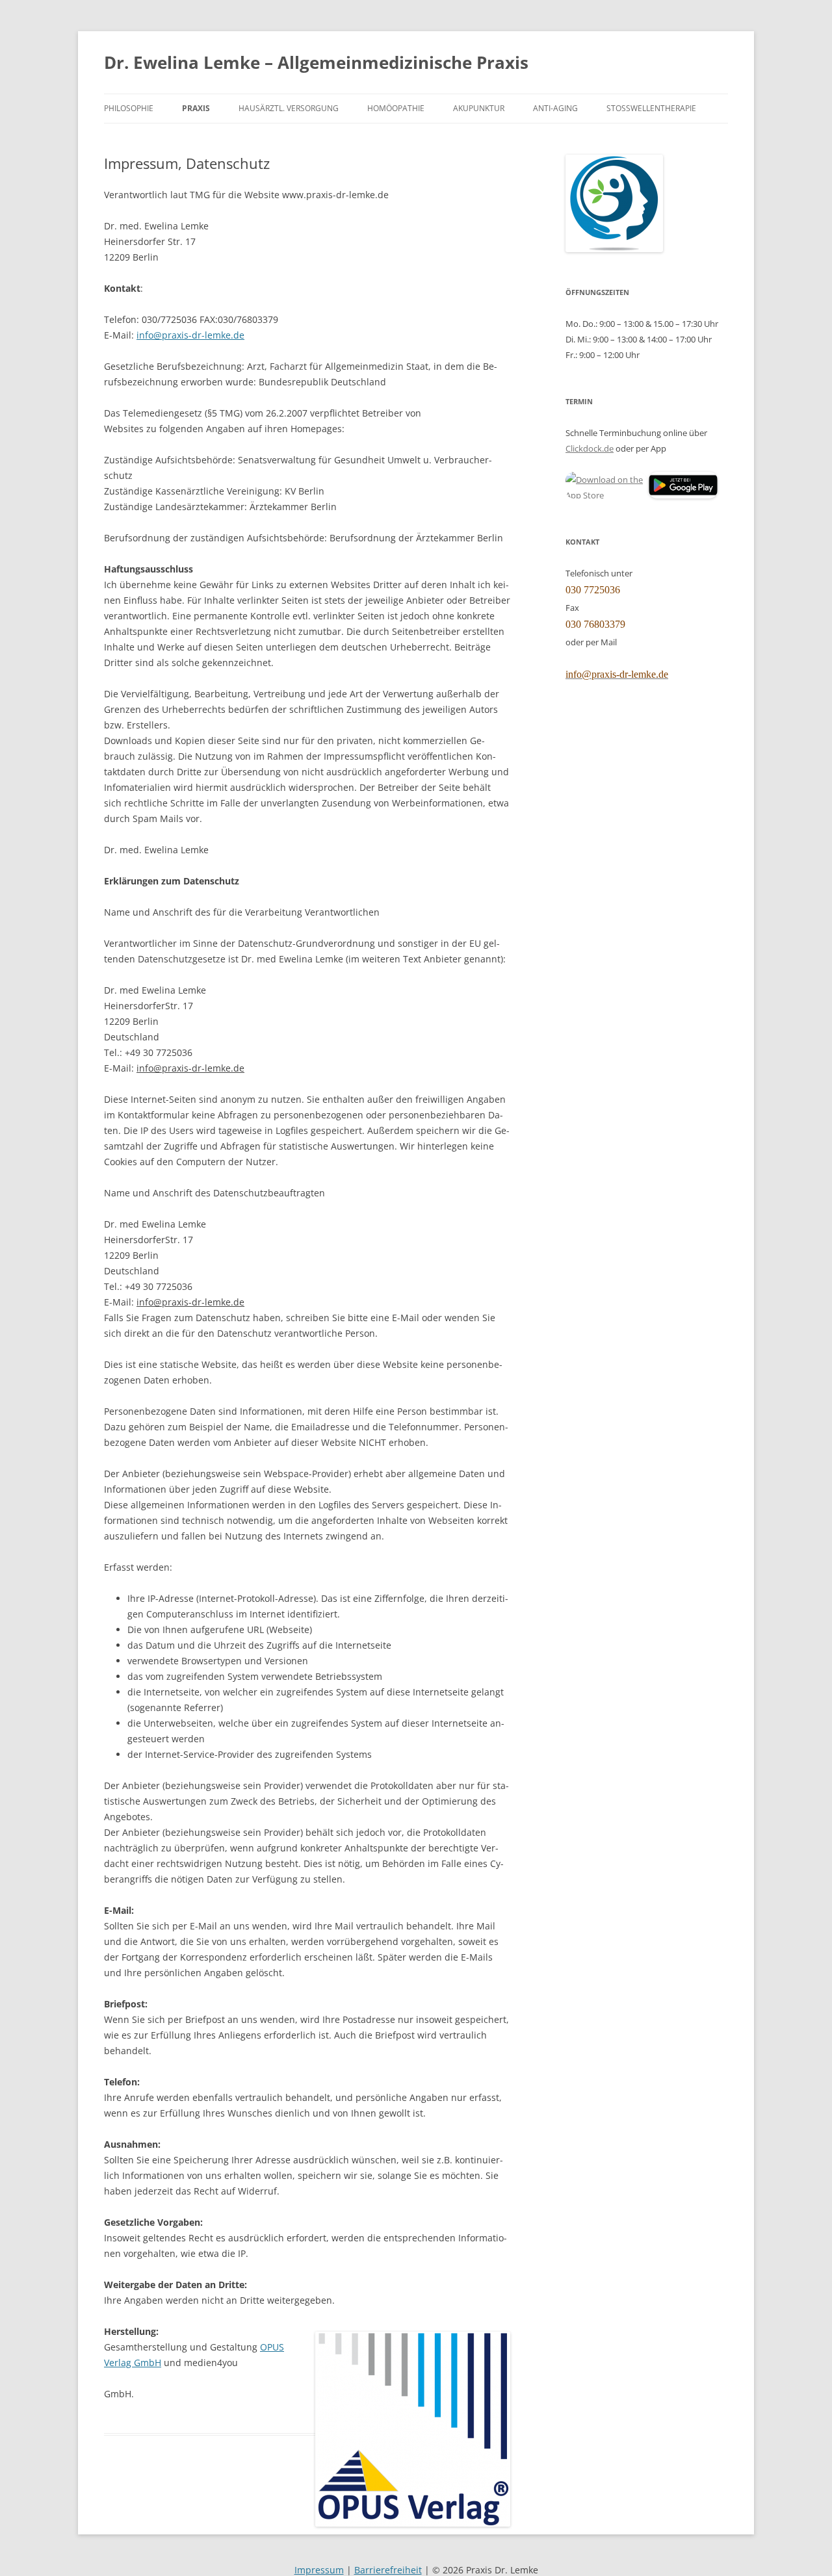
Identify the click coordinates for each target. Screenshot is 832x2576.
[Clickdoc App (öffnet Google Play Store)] (683, 495)
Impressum (319, 2570)
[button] (606, 487)
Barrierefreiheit (388, 2570)
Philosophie (129, 108)
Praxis (196, 108)
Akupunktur (479, 108)
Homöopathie (396, 108)
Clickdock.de (590, 448)
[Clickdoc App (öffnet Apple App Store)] (606, 485)
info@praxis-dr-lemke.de (190, 335)
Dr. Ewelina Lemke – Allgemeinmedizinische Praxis (316, 62)
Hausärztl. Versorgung (289, 108)
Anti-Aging (555, 108)
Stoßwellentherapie (651, 108)
